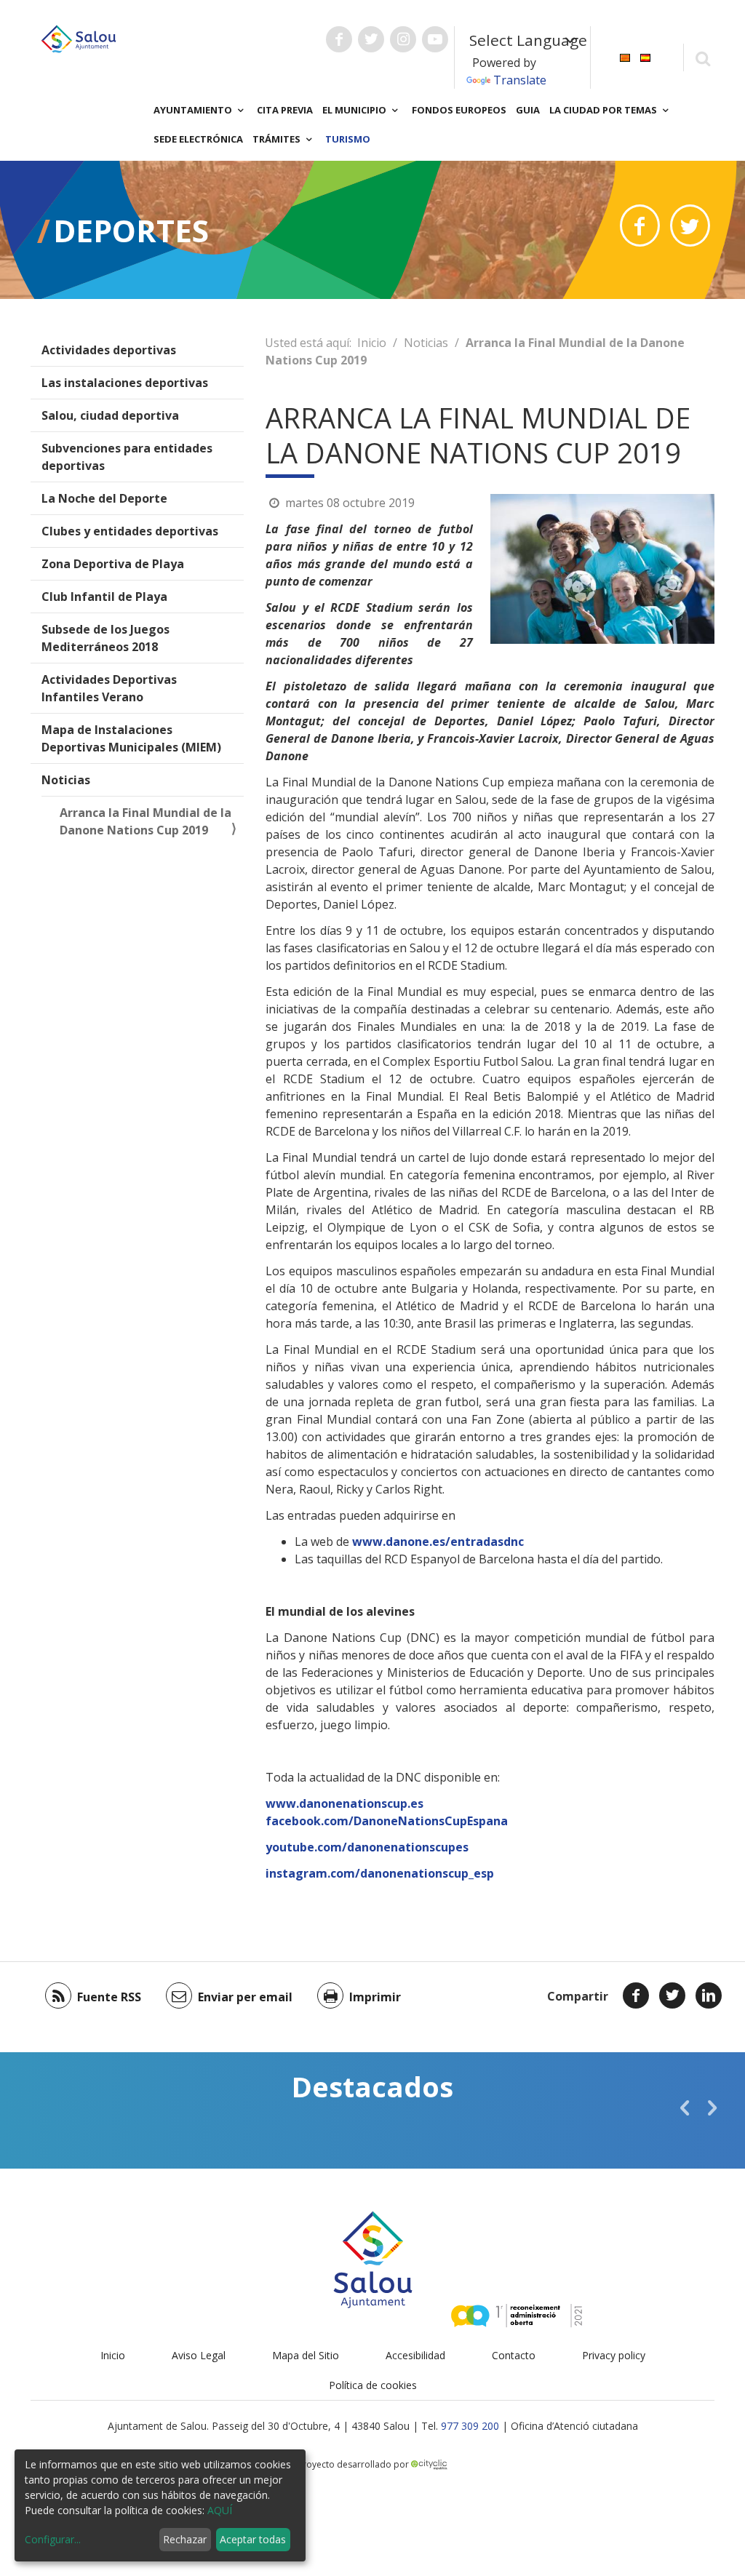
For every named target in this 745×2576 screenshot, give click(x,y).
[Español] (645, 56)
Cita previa (285, 110)
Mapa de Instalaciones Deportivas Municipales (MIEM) (131, 738)
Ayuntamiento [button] (194, 110)
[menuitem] (625, 56)
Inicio (372, 343)
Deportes (131, 230)
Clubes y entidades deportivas (130, 531)
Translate (520, 80)
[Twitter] (672, 1995)
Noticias (66, 780)
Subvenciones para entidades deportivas (127, 457)
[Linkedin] (709, 1995)
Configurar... (53, 2539)
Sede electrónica (198, 139)
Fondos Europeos (459, 110)
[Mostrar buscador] (702, 58)
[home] (79, 38)
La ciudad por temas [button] (604, 110)
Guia (528, 110)
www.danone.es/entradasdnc (438, 1542)
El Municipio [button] (355, 110)
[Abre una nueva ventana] (339, 39)
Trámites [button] (278, 139)
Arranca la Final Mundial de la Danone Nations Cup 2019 (146, 821)
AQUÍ (220, 2510)
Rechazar (185, 2539)
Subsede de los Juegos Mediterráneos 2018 (105, 638)
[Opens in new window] (640, 226)
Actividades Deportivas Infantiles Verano (109, 688)
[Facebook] (636, 1995)
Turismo (348, 139)
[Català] (625, 56)
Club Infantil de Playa (104, 597)
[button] (685, 2108)
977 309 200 (470, 2426)
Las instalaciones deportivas (125, 383)
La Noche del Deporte (104, 498)
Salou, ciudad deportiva (110, 415)
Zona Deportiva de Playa (113, 564)
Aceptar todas (253, 2539)
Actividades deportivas (109, 350)
